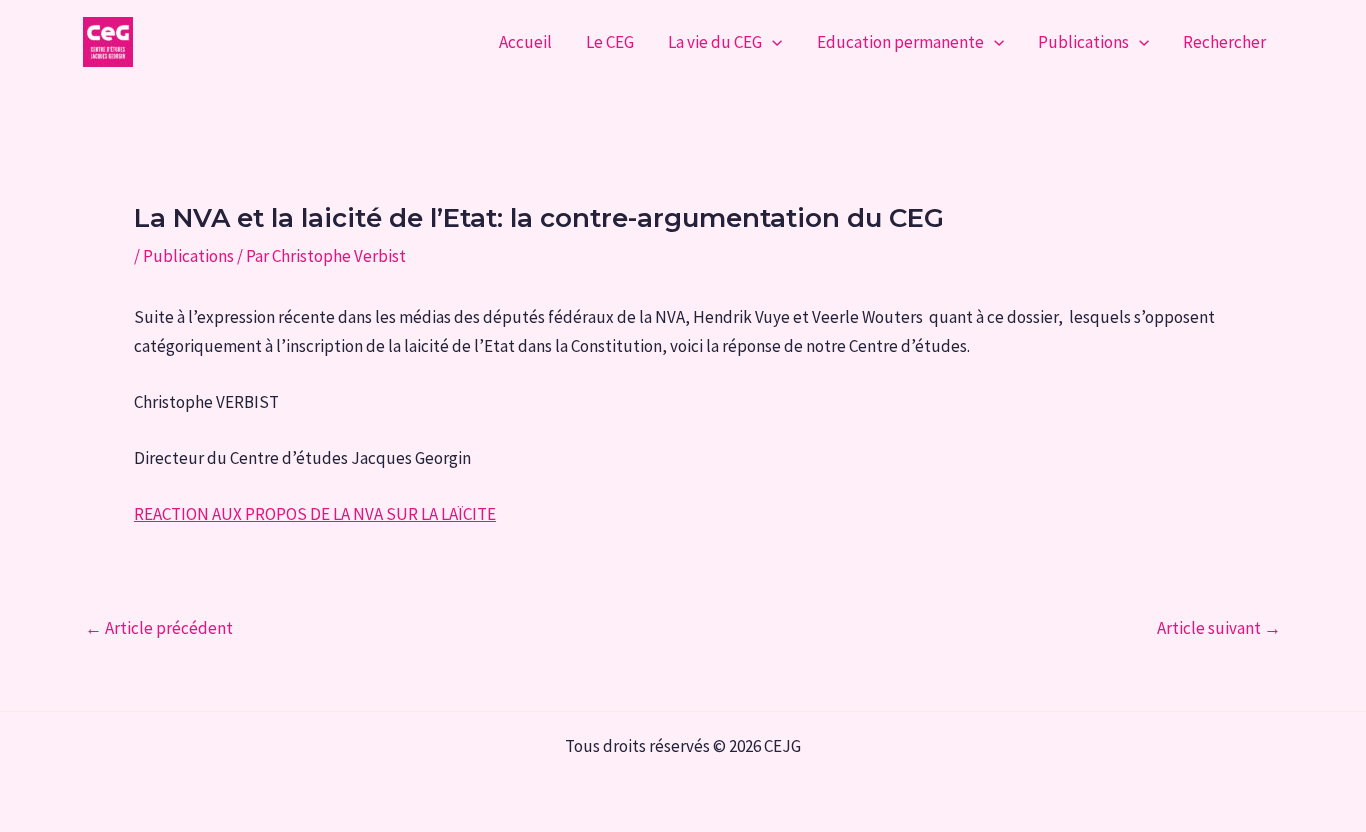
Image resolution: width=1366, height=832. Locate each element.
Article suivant (1219, 628)
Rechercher (1224, 42)
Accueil (525, 42)
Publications (1083, 42)
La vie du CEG (715, 42)
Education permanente (900, 42)
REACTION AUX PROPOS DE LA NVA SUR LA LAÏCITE (315, 514)
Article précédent (159, 628)
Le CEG (610, 42)
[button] (772, 42)
